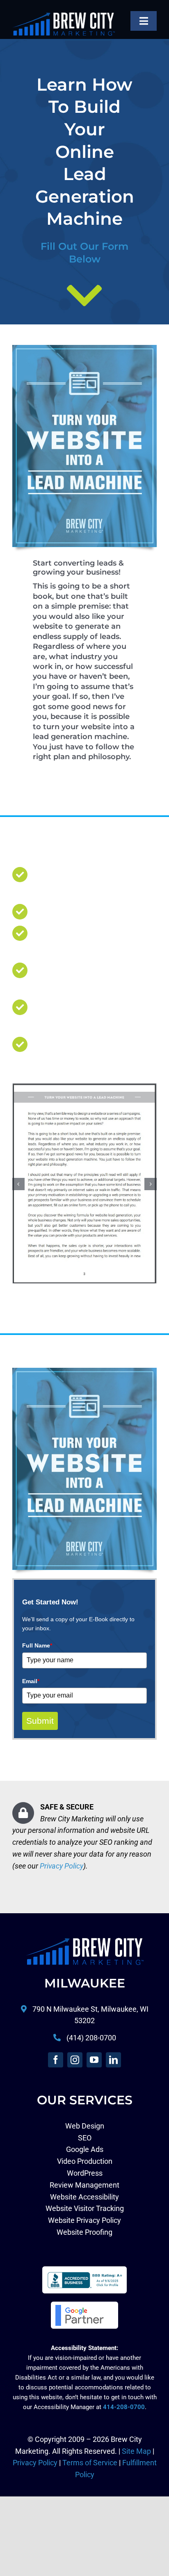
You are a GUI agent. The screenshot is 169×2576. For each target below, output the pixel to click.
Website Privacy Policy (84, 2221)
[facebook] (56, 2060)
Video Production (85, 2162)
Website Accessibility (84, 2197)
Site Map (136, 2452)
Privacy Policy (62, 1866)
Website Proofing (84, 2233)
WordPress (85, 2173)
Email (31, 1682)
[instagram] (75, 2060)
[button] (18, 1184)
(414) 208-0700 (91, 2038)
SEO (85, 2138)
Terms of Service (90, 2463)
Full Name (37, 1646)
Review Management (84, 2185)
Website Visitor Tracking (85, 2209)
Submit (40, 1721)
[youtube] (94, 2060)
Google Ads (85, 2150)
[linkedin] (113, 2060)
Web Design (85, 2126)
